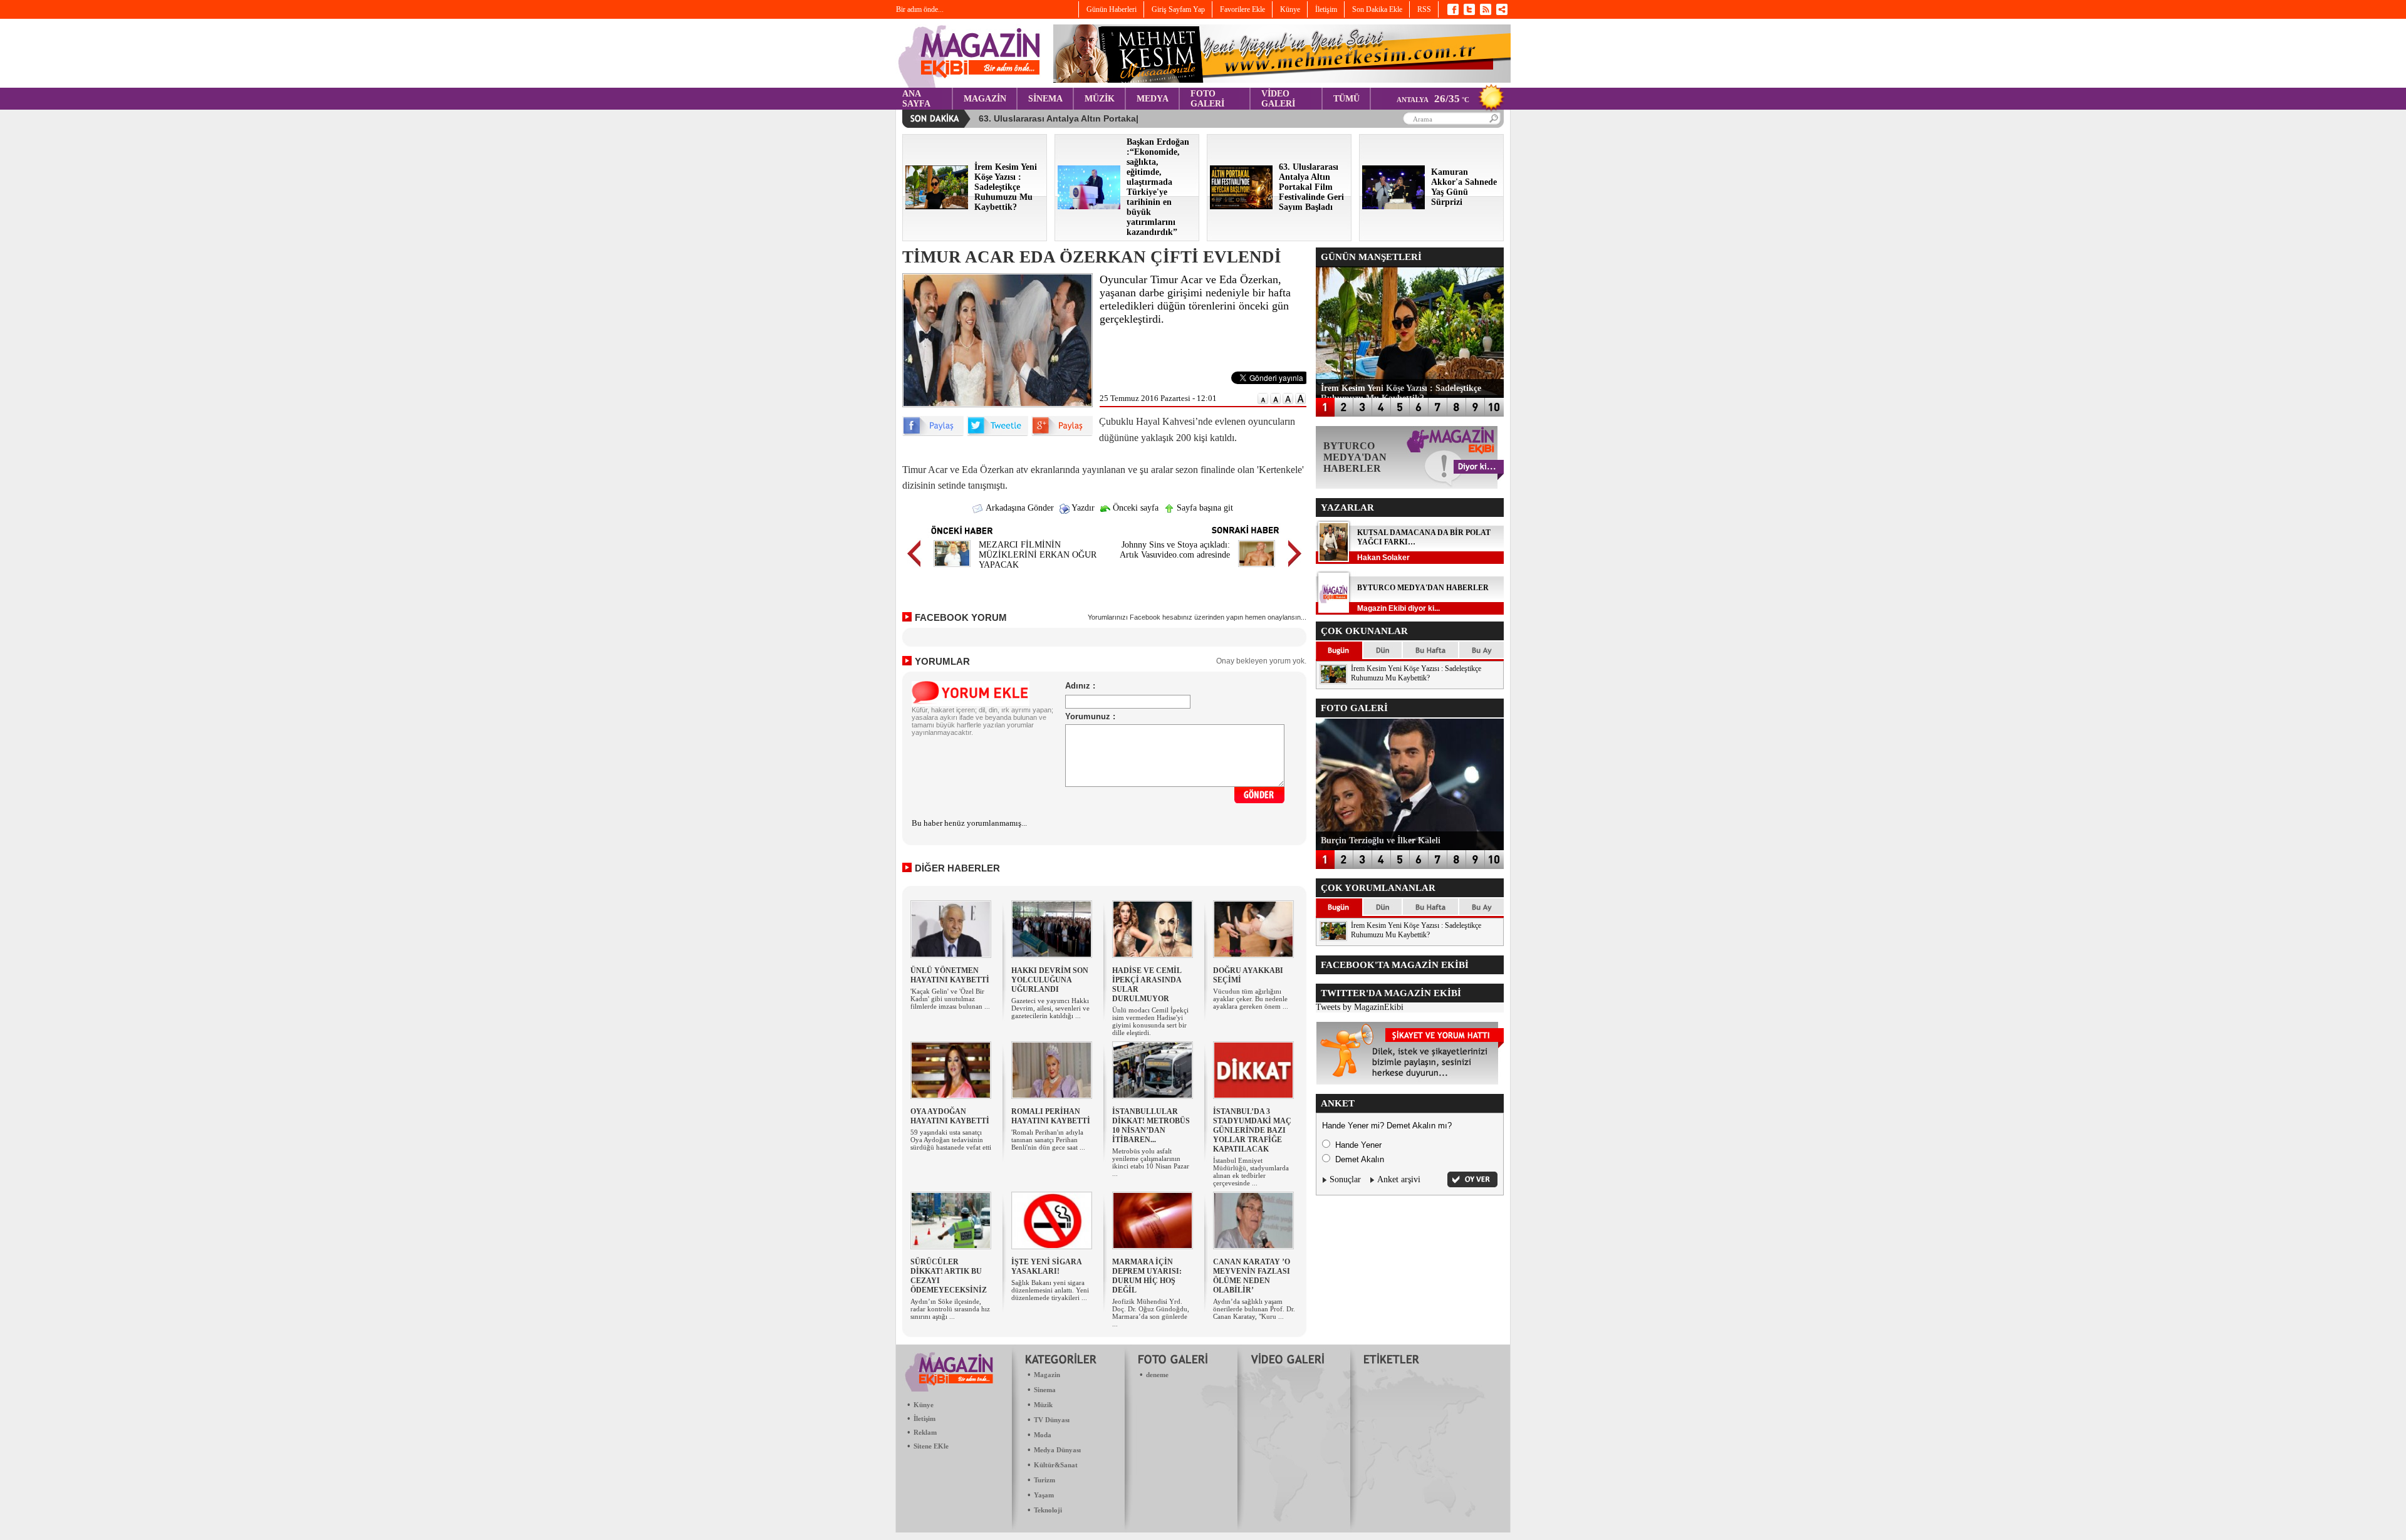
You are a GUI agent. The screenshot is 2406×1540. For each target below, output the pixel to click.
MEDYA (1153, 99)
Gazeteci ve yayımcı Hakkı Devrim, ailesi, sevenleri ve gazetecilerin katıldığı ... (1050, 1008)
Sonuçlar (1345, 1179)
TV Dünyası (1052, 1420)
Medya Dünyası (1057, 1450)
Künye (924, 1405)
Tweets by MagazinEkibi (1360, 1007)
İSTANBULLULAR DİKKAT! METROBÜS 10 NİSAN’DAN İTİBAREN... (1151, 1126)
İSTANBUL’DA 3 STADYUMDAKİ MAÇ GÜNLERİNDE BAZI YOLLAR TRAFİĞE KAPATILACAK (1252, 1130)
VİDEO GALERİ (1278, 99)
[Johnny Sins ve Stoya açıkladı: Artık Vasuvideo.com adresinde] (1257, 569)
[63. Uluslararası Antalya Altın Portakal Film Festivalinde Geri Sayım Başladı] (1241, 206)
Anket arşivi (1399, 1179)
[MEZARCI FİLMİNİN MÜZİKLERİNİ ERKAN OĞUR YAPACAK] (952, 569)
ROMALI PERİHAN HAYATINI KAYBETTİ (1051, 1116)
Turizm (1044, 1480)
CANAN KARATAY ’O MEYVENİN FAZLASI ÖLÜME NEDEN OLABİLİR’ (1252, 1276)
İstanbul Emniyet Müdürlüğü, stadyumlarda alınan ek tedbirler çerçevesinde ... (1251, 1172)
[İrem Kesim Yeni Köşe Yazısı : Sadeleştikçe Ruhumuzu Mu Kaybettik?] (937, 206)
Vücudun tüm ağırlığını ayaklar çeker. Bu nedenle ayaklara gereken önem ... (1251, 999)
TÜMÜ (1346, 99)
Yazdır (1082, 508)
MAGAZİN (985, 99)
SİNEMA (1045, 99)
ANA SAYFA (916, 99)
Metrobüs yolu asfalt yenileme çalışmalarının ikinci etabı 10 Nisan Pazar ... (1151, 1162)
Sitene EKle (931, 1446)
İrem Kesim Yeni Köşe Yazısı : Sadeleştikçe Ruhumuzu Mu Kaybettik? (1416, 673)
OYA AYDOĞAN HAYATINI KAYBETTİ (950, 1116)
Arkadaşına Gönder (1019, 508)
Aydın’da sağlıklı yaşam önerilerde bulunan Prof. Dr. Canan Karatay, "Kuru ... (1254, 1309)
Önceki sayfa (1134, 508)
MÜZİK (1100, 99)
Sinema (1045, 1390)
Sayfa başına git (1204, 508)
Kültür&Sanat (1056, 1465)
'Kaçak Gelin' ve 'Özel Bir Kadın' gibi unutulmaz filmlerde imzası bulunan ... (950, 999)
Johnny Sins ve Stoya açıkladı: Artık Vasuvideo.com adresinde (1175, 550)
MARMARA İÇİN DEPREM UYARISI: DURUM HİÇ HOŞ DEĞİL (1147, 1276)
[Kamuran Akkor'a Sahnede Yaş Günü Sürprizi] (1393, 206)
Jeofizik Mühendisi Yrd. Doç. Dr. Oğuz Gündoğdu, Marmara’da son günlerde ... (1151, 1313)
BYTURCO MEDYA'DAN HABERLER (1423, 588)
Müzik (1043, 1405)
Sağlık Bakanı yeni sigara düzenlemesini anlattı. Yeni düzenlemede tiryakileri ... (1050, 1290)
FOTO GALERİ (1207, 99)
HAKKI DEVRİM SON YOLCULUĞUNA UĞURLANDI (1050, 980)
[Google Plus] (1062, 433)
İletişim (924, 1418)
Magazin (1047, 1375)
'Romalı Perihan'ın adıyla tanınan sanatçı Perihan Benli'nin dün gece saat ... (1048, 1140)
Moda (1043, 1435)
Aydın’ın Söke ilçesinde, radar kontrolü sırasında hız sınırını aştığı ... (950, 1309)
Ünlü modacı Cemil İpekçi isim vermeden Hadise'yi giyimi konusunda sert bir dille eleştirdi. (1150, 1021)
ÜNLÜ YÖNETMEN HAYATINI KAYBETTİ (950, 975)
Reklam (925, 1432)
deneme (1157, 1375)
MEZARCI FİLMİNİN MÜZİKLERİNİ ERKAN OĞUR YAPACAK (1038, 555)
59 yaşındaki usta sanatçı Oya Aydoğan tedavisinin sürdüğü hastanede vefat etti (951, 1140)
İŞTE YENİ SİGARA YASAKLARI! (1046, 1267)
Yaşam (1044, 1495)
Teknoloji (1048, 1510)
